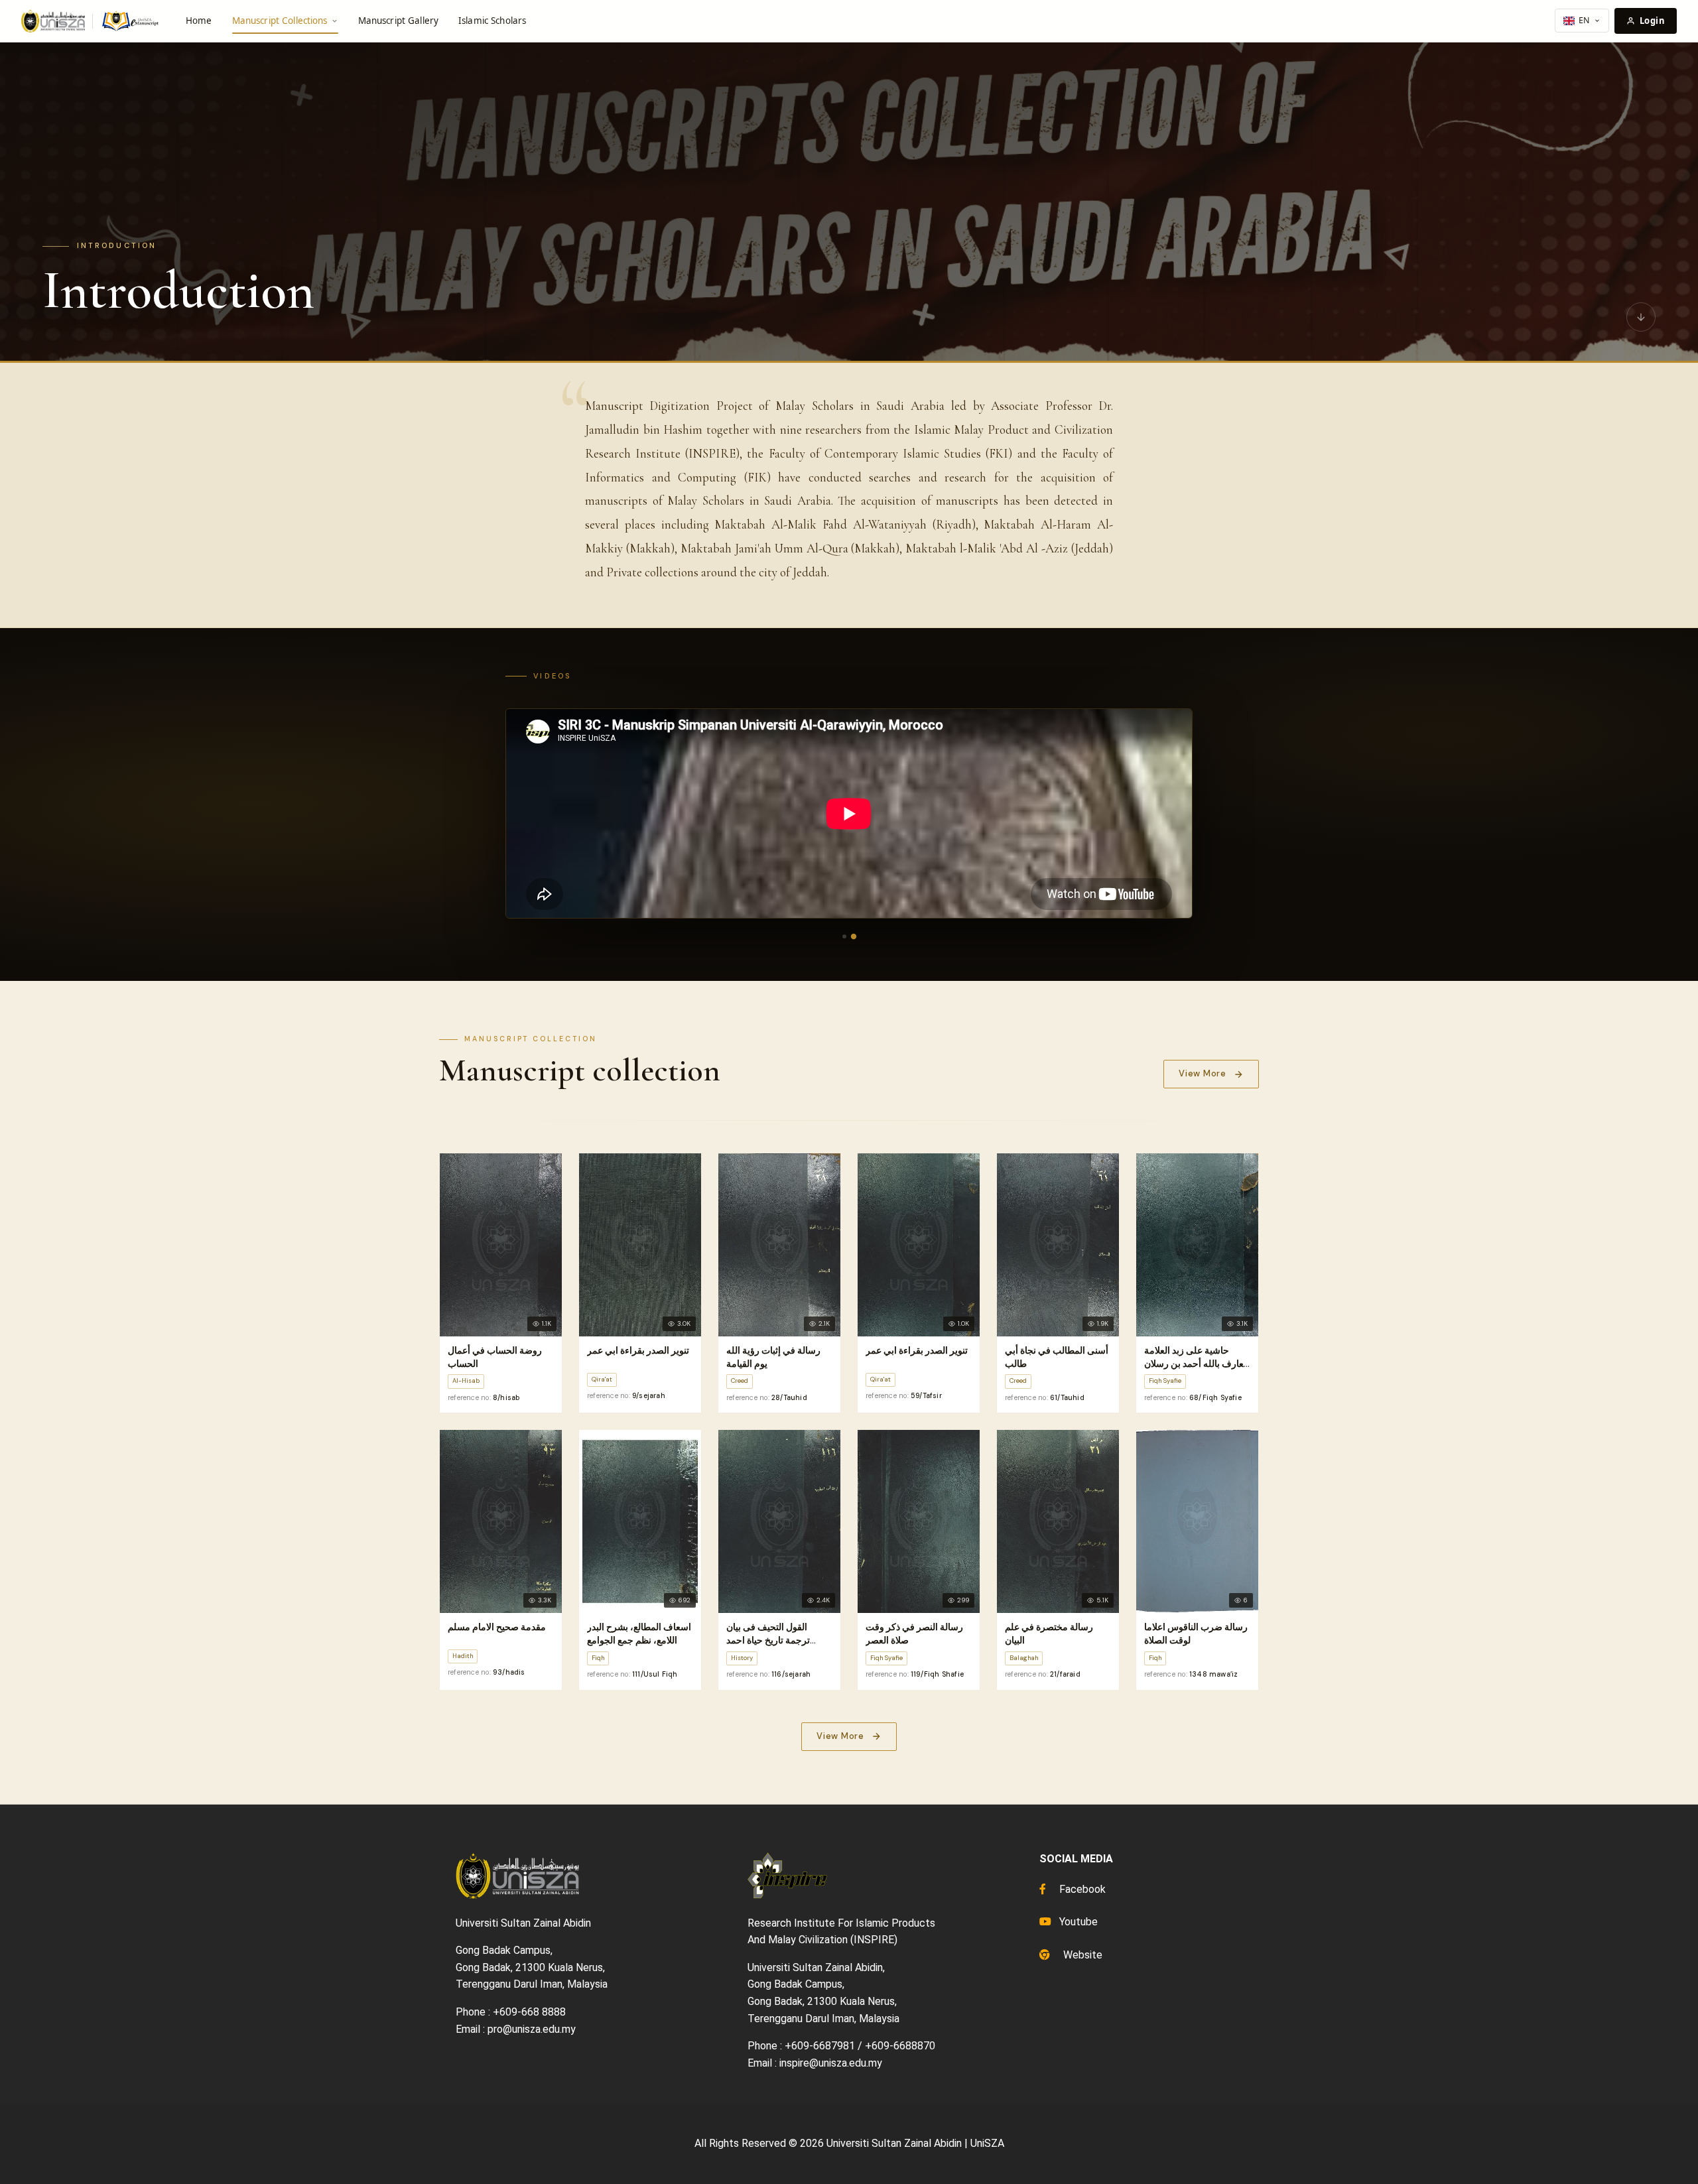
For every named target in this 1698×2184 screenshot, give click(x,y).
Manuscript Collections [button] (280, 21)
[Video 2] (854, 936)
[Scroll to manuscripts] (1641, 318)
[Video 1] (844, 936)
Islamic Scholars (492, 21)
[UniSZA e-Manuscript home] (91, 21)
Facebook (1081, 1889)
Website (1081, 1955)
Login (1652, 21)
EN (1584, 20)
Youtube (1077, 1922)
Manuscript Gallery (398, 21)
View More (1203, 1073)
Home (199, 21)
